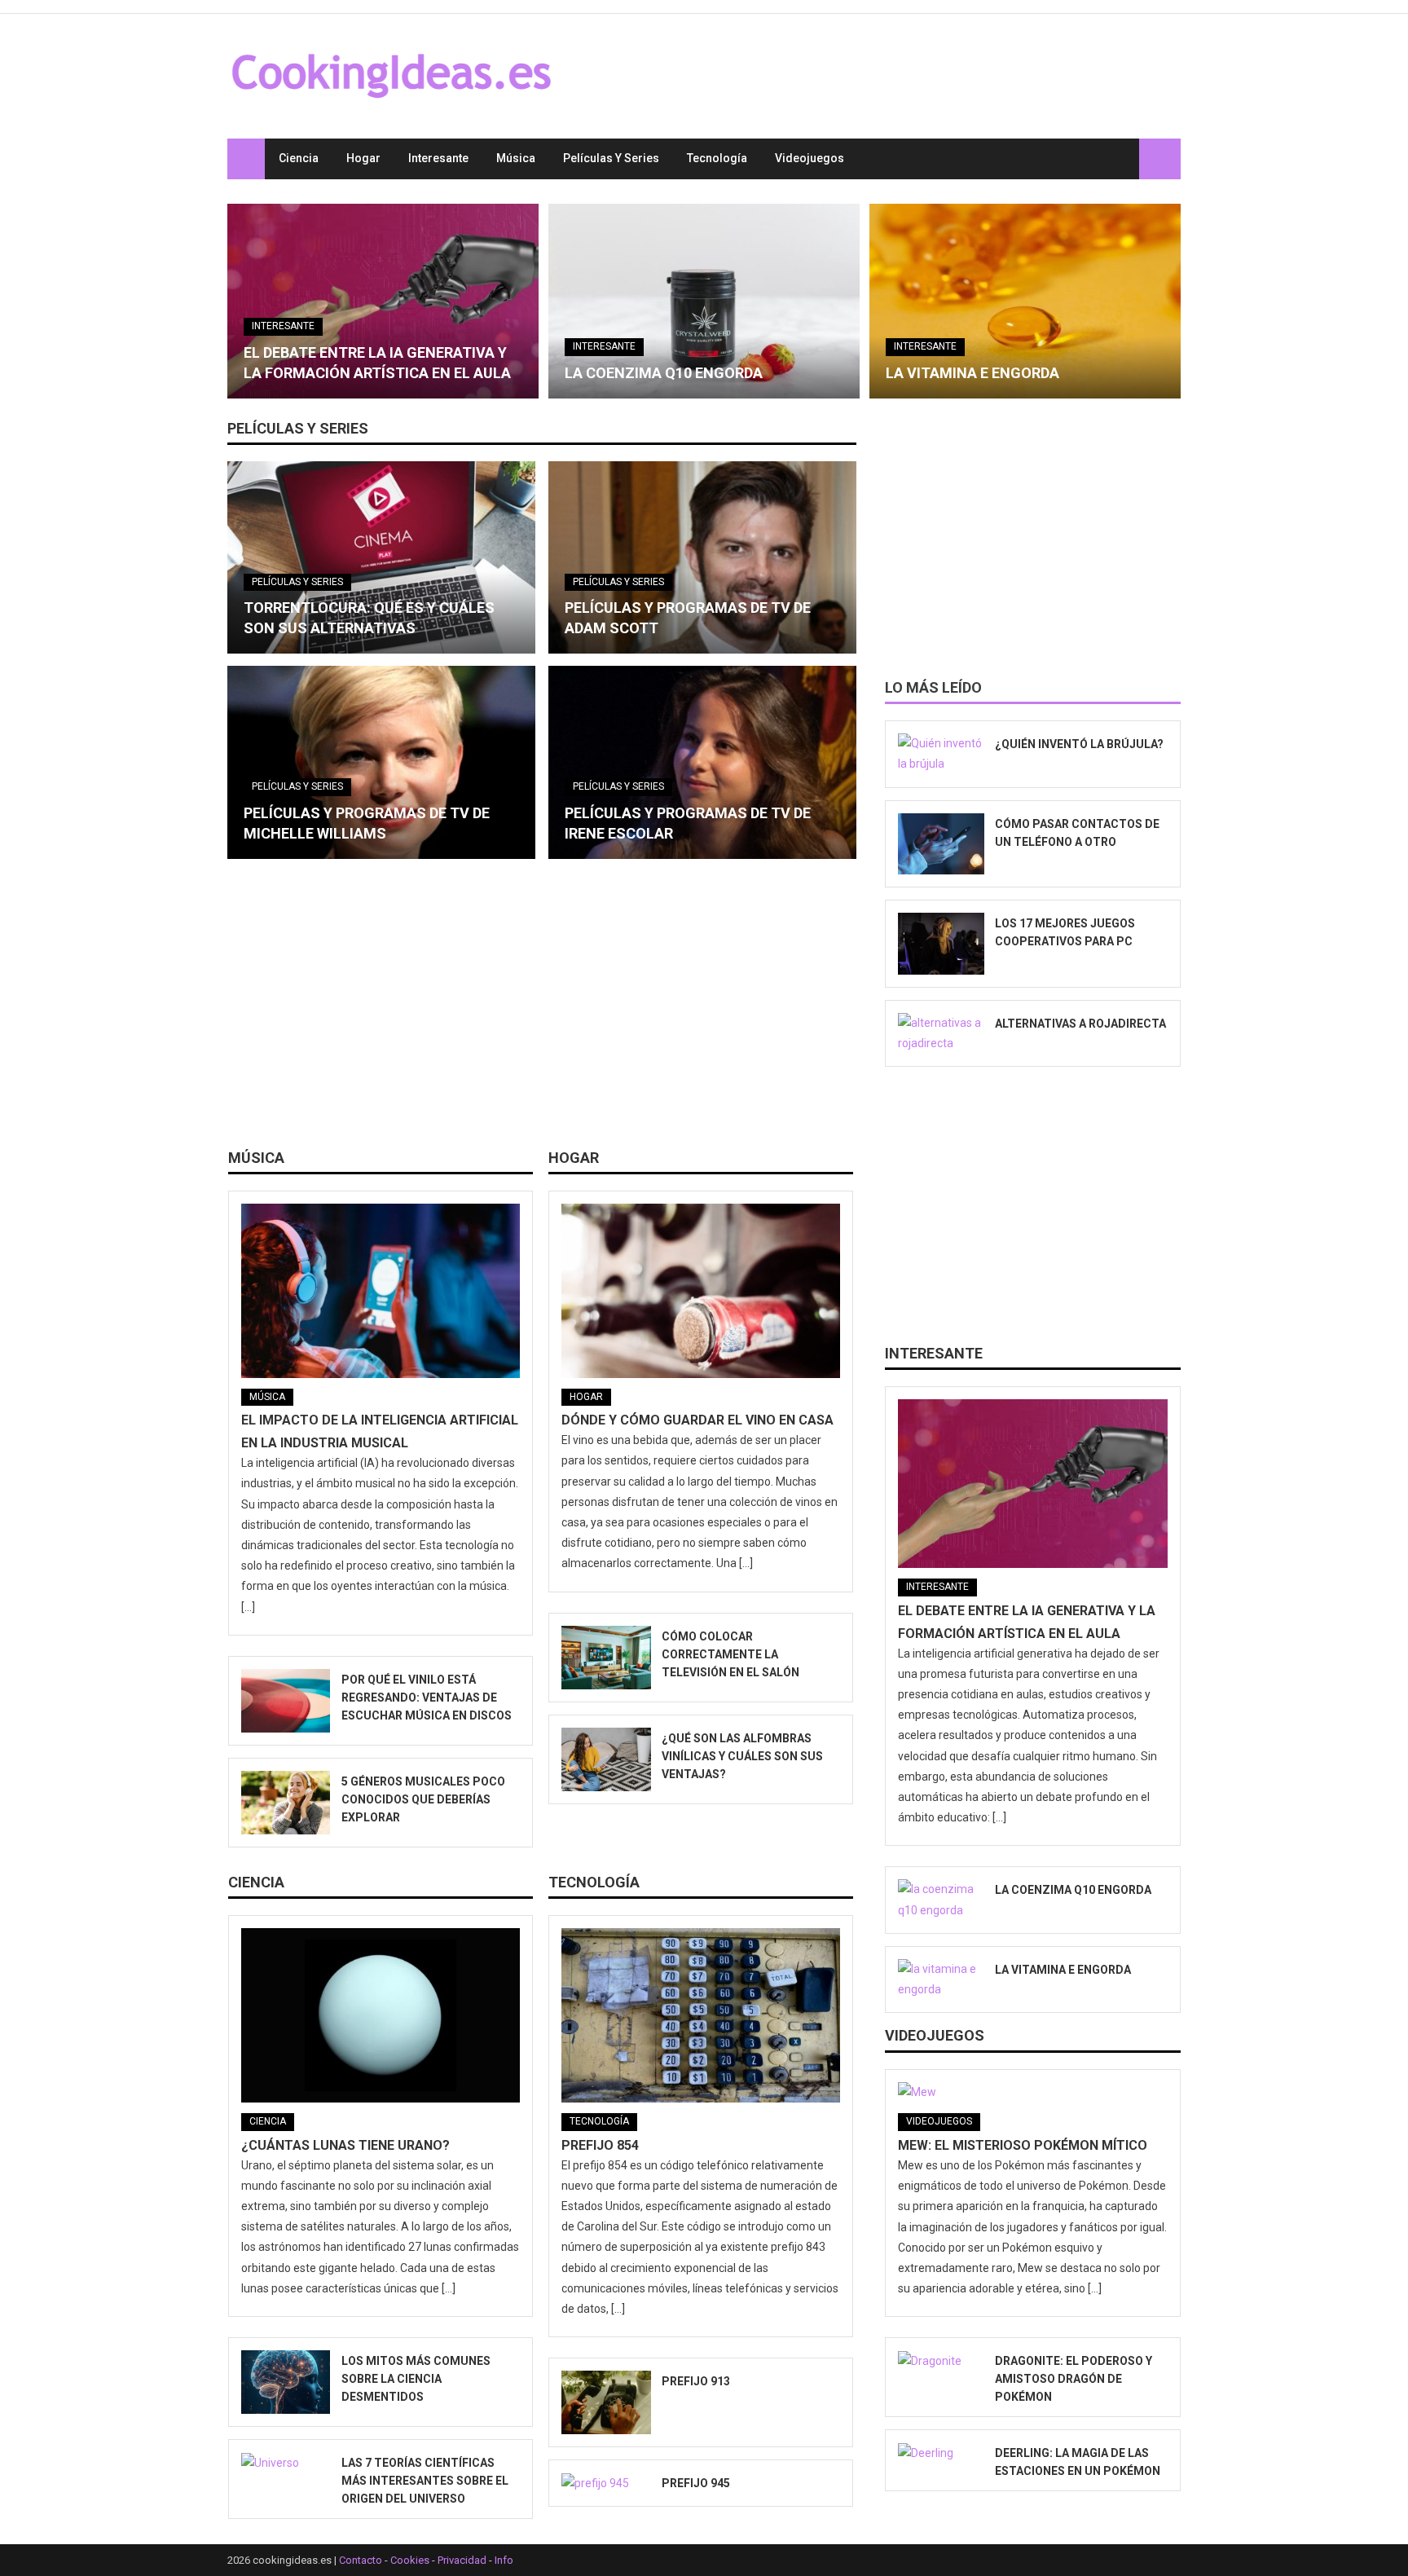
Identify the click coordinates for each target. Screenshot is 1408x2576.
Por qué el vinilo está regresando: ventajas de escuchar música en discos (427, 1698)
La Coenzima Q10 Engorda (664, 373)
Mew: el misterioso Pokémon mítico (1023, 2145)
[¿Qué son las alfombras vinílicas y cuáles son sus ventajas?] (606, 1759)
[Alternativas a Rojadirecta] (941, 1033)
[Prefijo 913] (606, 2402)
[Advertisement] (542, 1010)
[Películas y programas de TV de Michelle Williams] (381, 762)
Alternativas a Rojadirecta (1080, 1024)
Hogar (363, 158)
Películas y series (611, 158)
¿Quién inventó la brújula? (1079, 744)
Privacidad (462, 2560)
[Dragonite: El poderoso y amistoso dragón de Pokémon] (941, 2361)
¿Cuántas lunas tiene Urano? (345, 2145)
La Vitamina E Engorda (972, 373)
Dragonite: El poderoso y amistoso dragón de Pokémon (1074, 2379)
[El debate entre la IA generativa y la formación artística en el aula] (383, 301)
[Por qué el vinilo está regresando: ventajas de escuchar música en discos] (286, 1701)
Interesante (438, 158)
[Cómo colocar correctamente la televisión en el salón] (606, 1658)
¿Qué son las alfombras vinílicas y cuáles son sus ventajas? (742, 1756)
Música (516, 158)
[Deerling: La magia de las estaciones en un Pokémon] (941, 2453)
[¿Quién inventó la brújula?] (941, 754)
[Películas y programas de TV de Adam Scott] (702, 557)
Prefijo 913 (696, 2381)
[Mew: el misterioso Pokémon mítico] (1033, 2093)
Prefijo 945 (696, 2483)
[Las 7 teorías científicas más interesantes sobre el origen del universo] (286, 2463)
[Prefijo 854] (701, 2015)
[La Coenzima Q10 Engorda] (704, 301)
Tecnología (717, 158)
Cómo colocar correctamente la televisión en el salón (730, 1654)
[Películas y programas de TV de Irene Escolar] (702, 762)
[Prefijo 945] (606, 2483)
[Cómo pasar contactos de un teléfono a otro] (941, 844)
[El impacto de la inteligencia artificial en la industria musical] (381, 1291)
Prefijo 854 (600, 2145)
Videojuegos (810, 158)
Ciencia (299, 158)
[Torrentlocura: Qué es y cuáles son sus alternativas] (381, 557)
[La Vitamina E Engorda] (1025, 301)
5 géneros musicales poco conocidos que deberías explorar (423, 1799)
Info (504, 2560)
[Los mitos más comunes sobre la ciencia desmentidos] (286, 2382)
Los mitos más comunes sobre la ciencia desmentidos (416, 2379)
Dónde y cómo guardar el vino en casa (697, 1420)
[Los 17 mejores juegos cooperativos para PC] (941, 944)
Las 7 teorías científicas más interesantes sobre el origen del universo (425, 2481)
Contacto (361, 2560)
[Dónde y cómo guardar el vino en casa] (701, 1291)
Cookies (410, 2560)
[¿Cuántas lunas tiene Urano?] (381, 2015)
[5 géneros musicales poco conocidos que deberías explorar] (286, 1803)
